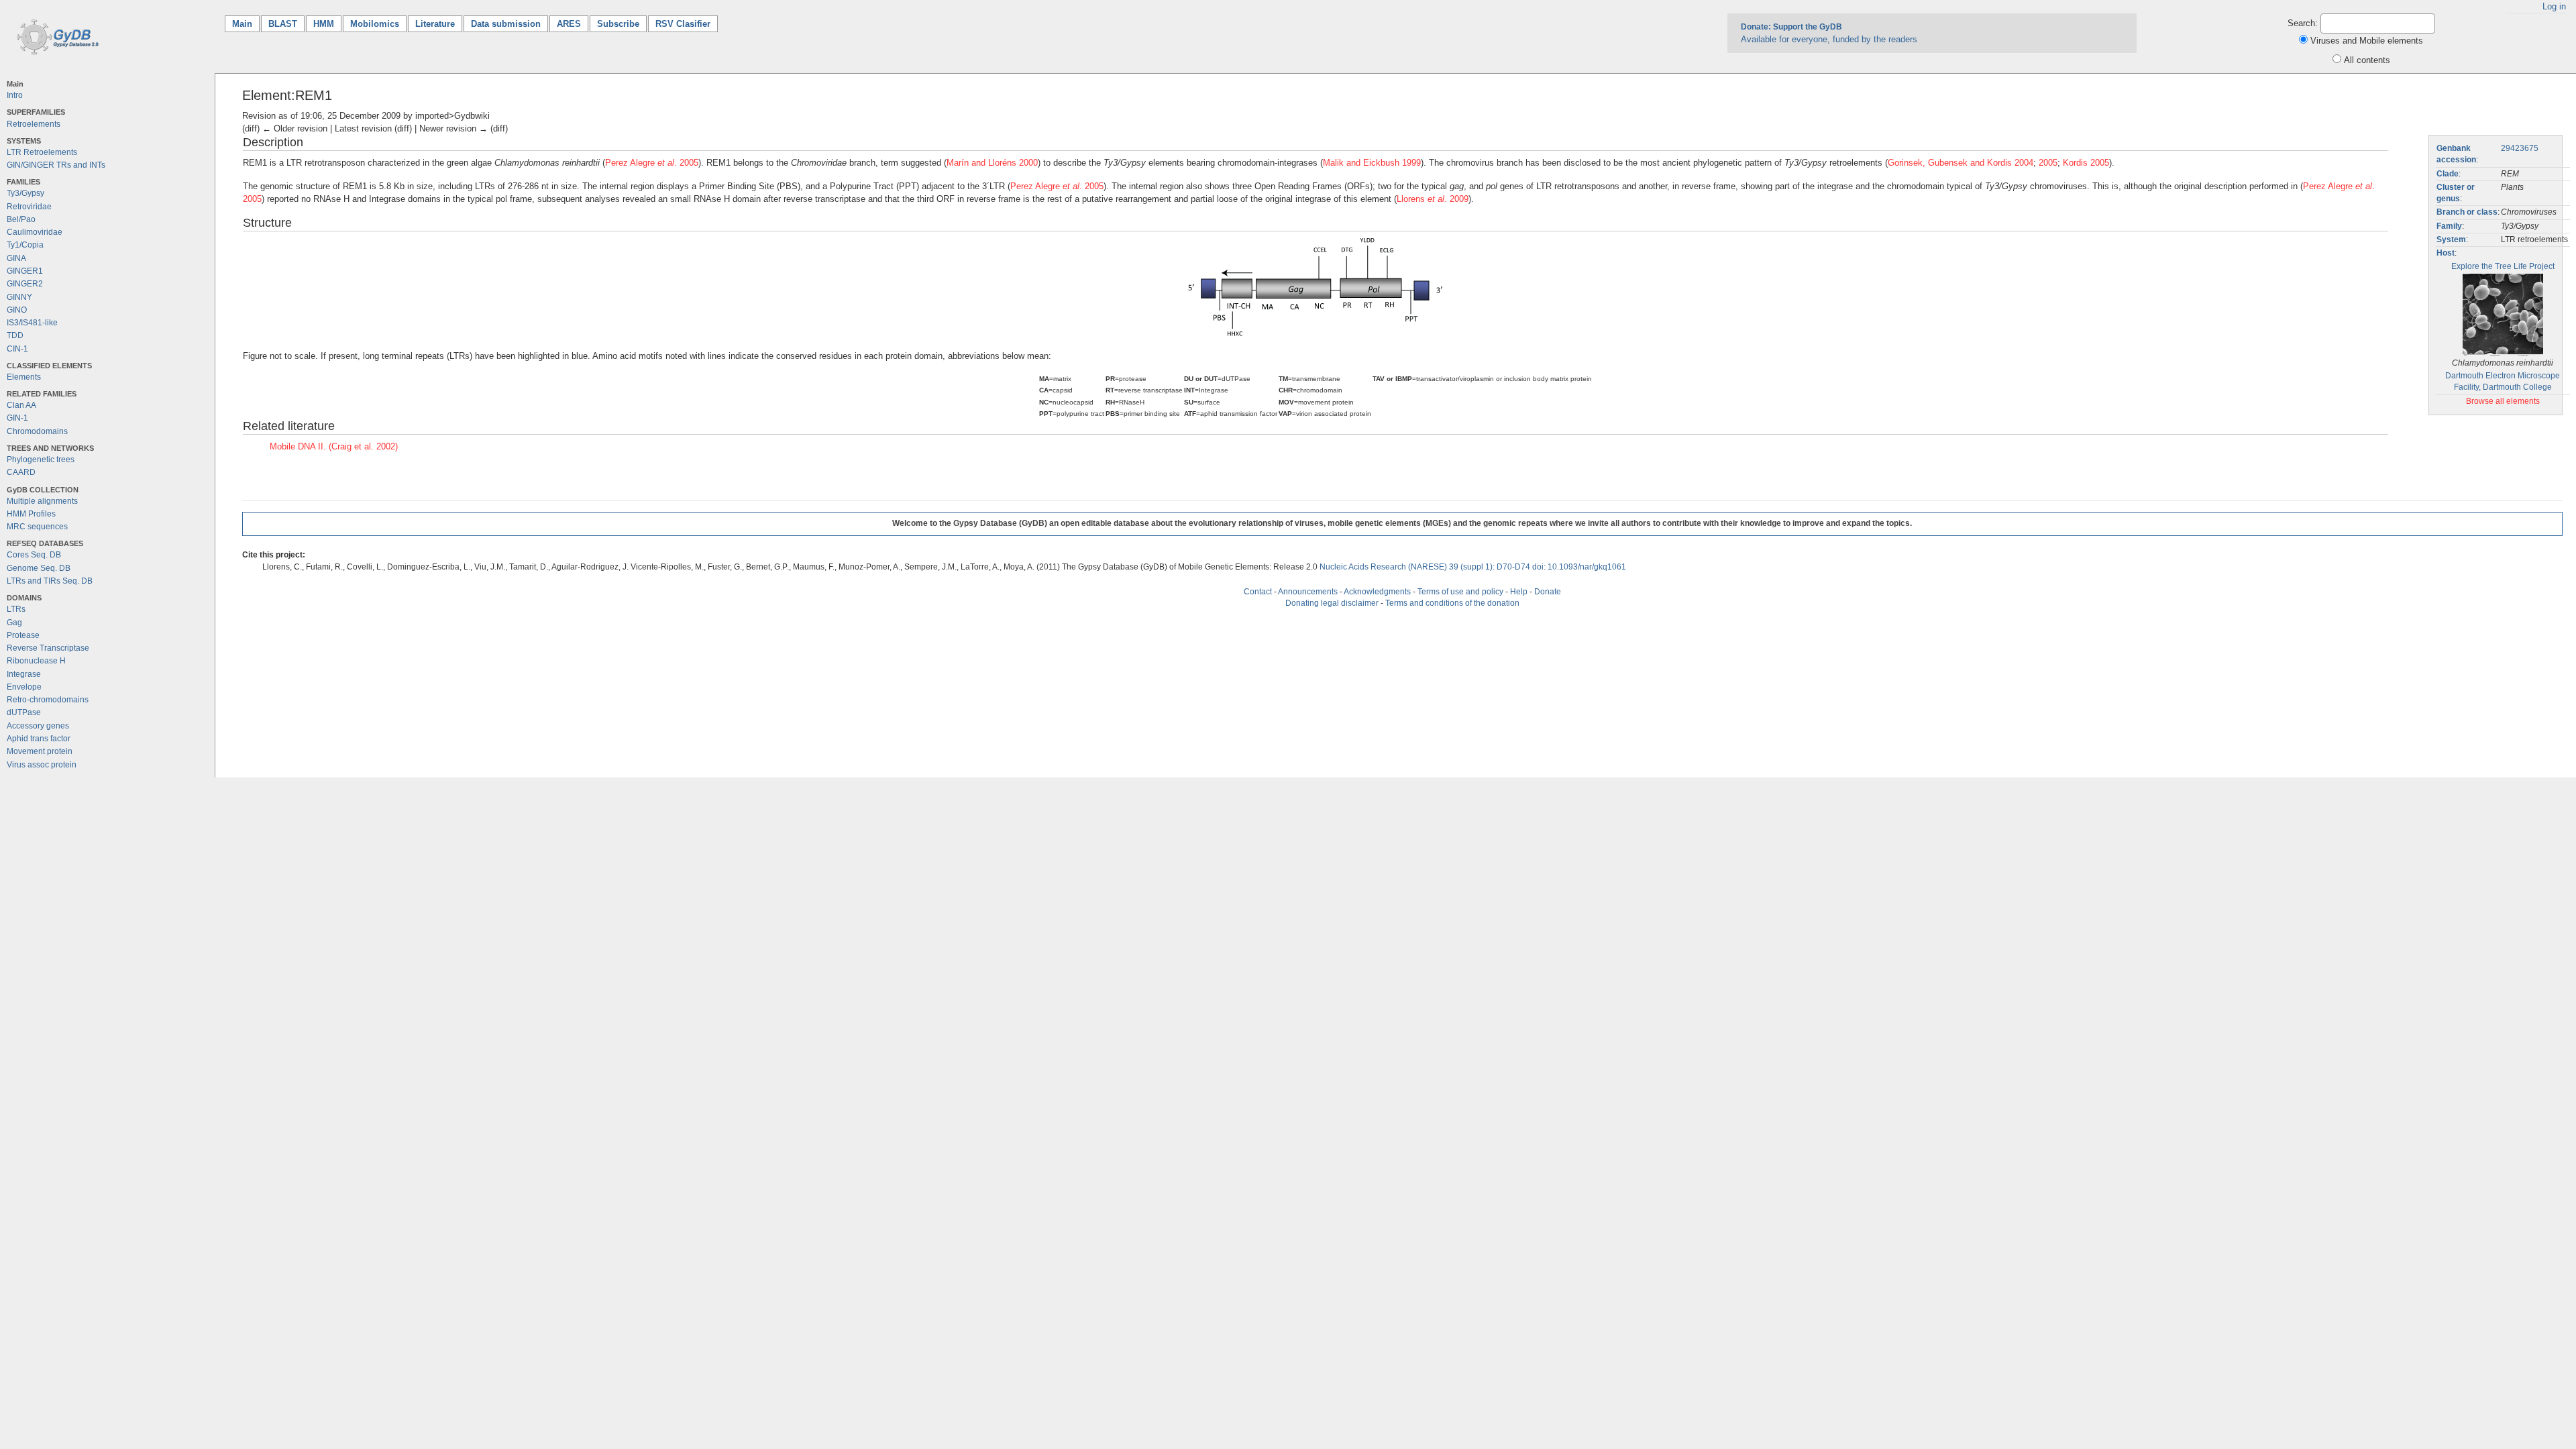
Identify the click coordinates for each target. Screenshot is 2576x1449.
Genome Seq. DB (39, 568)
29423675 (2520, 148)
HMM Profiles (31, 514)
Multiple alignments (42, 501)
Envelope (24, 687)
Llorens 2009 (1433, 199)
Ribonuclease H (36, 661)
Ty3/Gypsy (25, 193)
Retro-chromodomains (48, 700)
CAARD (21, 472)
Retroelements (34, 124)
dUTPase (24, 712)
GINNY (19, 297)
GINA (16, 258)
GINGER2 (25, 284)
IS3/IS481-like (32, 323)
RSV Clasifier (683, 24)
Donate (1548, 592)
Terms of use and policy (1460, 592)
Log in (2554, 6)
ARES (569, 24)
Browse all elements (2503, 401)
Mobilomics (375, 24)
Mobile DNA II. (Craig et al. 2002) (334, 446)
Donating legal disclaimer (1332, 603)
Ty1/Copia (25, 245)
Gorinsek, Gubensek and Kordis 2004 (1961, 163)
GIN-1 (17, 418)
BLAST (283, 24)
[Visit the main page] (55, 36)
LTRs (16, 609)
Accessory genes (38, 726)
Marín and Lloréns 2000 (992, 163)
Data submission (506, 24)
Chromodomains (37, 431)
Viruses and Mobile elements (2367, 41)
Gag (14, 623)
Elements (24, 377)
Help (1519, 592)
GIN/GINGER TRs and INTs (56, 165)
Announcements (1308, 592)
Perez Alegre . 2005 (652, 163)
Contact (1258, 592)
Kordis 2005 (2086, 163)
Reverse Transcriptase (48, 648)
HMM (324, 24)
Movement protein (40, 751)
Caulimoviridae (35, 232)
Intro (15, 95)
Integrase (24, 674)
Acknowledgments (1377, 592)
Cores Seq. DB (34, 555)
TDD (15, 335)
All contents (2367, 60)
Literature (435, 24)
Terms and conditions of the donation (1452, 603)
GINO (17, 310)
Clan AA (21, 405)
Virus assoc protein (42, 765)
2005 (2048, 163)
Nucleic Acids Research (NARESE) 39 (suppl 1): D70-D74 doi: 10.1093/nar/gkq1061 (1473, 567)
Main (246, 24)
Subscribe (618, 24)
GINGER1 (25, 271)
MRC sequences (37, 527)
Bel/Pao (21, 219)
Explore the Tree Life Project (2503, 266)
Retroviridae (29, 207)
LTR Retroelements (42, 152)
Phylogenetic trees (41, 460)
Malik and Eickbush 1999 (1372, 163)
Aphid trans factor (39, 739)
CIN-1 (17, 349)
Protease (23, 635)
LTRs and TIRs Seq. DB (50, 581)
